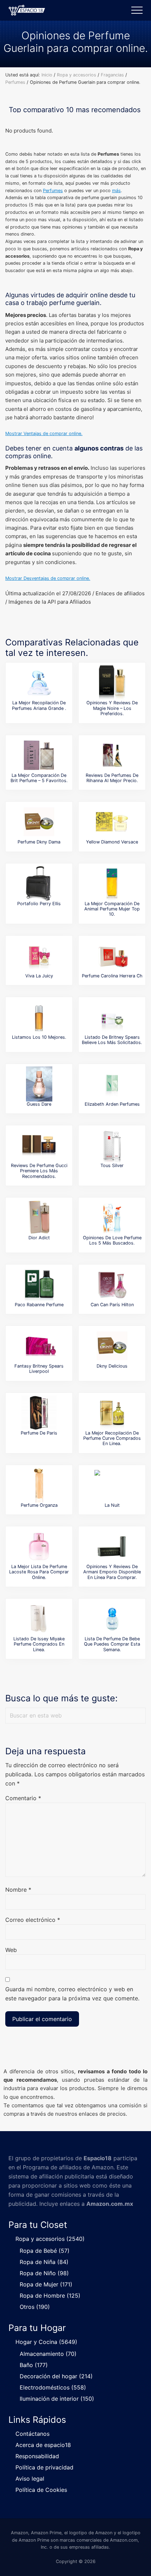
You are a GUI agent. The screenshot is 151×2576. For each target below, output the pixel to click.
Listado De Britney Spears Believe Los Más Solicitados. (112, 1040)
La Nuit (112, 1505)
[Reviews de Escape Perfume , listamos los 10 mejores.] (39, 1017)
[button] (137, 10)
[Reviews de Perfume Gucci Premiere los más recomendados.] (39, 1145)
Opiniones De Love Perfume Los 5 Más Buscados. (112, 1240)
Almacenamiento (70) (48, 2354)
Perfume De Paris (39, 1433)
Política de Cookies (41, 2490)
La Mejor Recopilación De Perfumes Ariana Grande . (39, 705)
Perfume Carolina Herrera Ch (112, 976)
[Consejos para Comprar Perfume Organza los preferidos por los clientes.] (39, 1485)
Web (11, 1950)
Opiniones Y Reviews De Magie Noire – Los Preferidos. (112, 708)
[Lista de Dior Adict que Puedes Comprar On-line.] (39, 1218)
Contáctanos (32, 2434)
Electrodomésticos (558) (53, 2387)
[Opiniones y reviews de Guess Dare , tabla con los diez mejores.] (39, 1084)
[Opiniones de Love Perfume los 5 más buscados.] (112, 1218)
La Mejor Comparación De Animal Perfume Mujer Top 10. (112, 909)
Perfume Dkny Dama (39, 842)
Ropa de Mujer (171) (46, 2284)
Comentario (23, 1798)
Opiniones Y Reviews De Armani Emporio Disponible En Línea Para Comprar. (112, 1572)
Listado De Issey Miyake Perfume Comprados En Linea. (39, 1644)
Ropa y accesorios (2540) (50, 2239)
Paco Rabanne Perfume (39, 1305)
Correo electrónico (33, 1920)
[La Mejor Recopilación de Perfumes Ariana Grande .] (39, 683)
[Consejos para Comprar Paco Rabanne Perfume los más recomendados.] (39, 1284)
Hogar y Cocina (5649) (46, 2342)
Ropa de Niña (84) (44, 2262)
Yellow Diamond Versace (112, 842)
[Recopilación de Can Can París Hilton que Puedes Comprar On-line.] (112, 1284)
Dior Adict (39, 1238)
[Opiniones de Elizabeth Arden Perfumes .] (112, 1084)
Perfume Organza (39, 1505)
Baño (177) (34, 2365)
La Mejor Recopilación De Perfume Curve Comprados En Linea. (112, 1438)
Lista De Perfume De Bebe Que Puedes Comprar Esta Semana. (112, 1644)
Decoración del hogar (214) (56, 2376)
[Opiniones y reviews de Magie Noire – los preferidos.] (112, 683)
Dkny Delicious (112, 1366)
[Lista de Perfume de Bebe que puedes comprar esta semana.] (112, 1619)
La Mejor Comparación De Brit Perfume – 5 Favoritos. (39, 778)
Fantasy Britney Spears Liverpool (39, 1369)
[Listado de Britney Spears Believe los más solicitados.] (112, 1017)
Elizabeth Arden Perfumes (112, 1104)
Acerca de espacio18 (43, 2445)
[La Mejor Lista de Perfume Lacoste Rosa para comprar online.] (39, 1546)
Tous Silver (112, 1165)
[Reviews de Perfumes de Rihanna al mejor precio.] (112, 755)
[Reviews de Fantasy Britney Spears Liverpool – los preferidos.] (39, 1346)
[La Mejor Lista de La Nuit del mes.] (112, 1485)
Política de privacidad (44, 2467)
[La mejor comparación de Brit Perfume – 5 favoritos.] (39, 755)
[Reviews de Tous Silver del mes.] (112, 1145)
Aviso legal (30, 2479)
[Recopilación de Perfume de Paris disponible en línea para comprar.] (39, 1413)
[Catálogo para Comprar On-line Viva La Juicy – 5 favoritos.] (39, 956)
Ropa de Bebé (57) (45, 2251)
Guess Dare (39, 1104)
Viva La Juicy (39, 976)
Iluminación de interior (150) (57, 2399)
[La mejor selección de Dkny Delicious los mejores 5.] (112, 1346)
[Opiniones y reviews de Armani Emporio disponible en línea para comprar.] (112, 1546)
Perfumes (53, 191)
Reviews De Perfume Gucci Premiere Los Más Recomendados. (39, 1171)
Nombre (18, 1890)
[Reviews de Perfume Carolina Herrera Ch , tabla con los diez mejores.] (112, 956)
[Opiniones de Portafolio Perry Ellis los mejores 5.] (39, 883)
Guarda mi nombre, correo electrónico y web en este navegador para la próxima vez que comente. (72, 1994)
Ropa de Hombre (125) (50, 2296)
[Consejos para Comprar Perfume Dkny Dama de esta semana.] (39, 822)
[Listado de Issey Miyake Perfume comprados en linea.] (39, 1619)
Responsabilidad (37, 2456)
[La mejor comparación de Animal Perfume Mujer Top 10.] (112, 883)
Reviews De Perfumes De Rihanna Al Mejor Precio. (112, 778)
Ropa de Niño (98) (44, 2273)
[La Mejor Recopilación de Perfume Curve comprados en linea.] (112, 1413)
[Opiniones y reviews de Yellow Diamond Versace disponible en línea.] (112, 822)
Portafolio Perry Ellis (39, 904)
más (116, 191)
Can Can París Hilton (112, 1305)
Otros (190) (35, 2307)
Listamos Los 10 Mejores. (39, 1037)
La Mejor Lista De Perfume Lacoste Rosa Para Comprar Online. (39, 1572)
